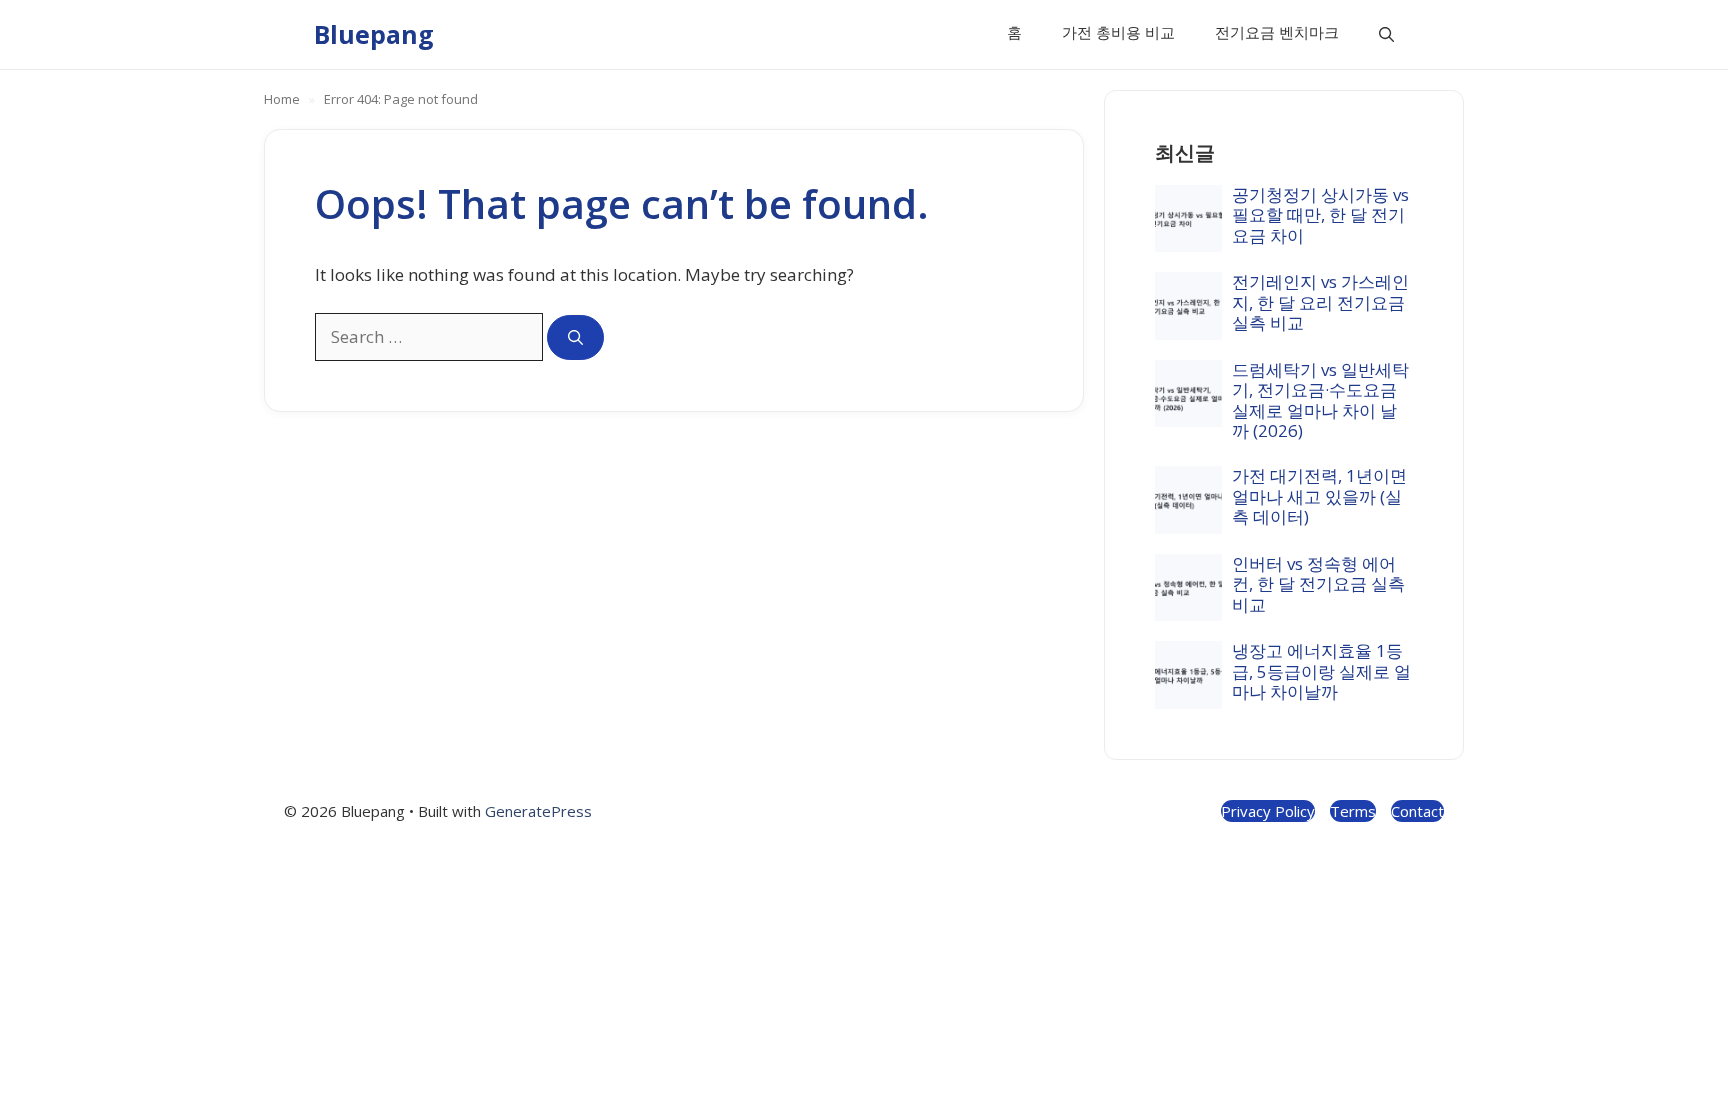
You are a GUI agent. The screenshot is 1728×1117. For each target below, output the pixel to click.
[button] (1386, 34)
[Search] (575, 337)
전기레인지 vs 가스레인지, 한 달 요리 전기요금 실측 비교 (1320, 302)
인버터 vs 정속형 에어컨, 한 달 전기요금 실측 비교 (1318, 584)
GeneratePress (538, 811)
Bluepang (374, 34)
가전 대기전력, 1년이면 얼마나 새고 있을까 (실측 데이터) (1319, 496)
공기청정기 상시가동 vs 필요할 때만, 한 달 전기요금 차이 (1320, 215)
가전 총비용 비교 (1118, 32)
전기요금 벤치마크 (1277, 32)
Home (282, 99)
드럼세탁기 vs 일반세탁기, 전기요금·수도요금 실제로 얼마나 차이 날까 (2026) (1320, 400)
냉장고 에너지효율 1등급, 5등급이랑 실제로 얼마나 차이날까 (1321, 671)
